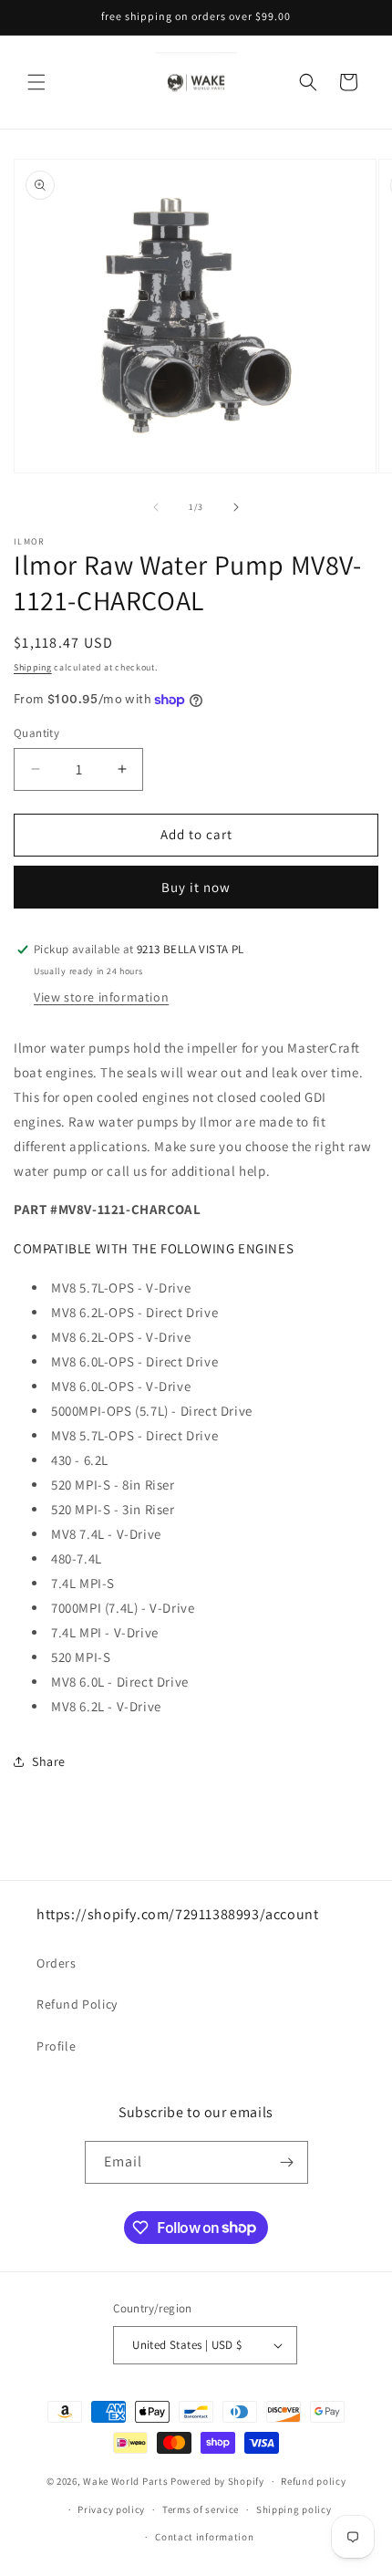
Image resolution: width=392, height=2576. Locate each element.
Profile (56, 2046)
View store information (101, 997)
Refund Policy (77, 2004)
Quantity (36, 733)
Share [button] (49, 1761)
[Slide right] (236, 507)
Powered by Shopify (217, 2481)
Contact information (204, 2537)
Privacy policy (111, 2509)
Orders (57, 1963)
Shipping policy (294, 2509)
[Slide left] (156, 507)
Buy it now (196, 887)
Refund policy (313, 2481)
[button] (36, 82)
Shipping (33, 667)
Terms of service (201, 2509)
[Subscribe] (287, 2162)
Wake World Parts (125, 2481)
